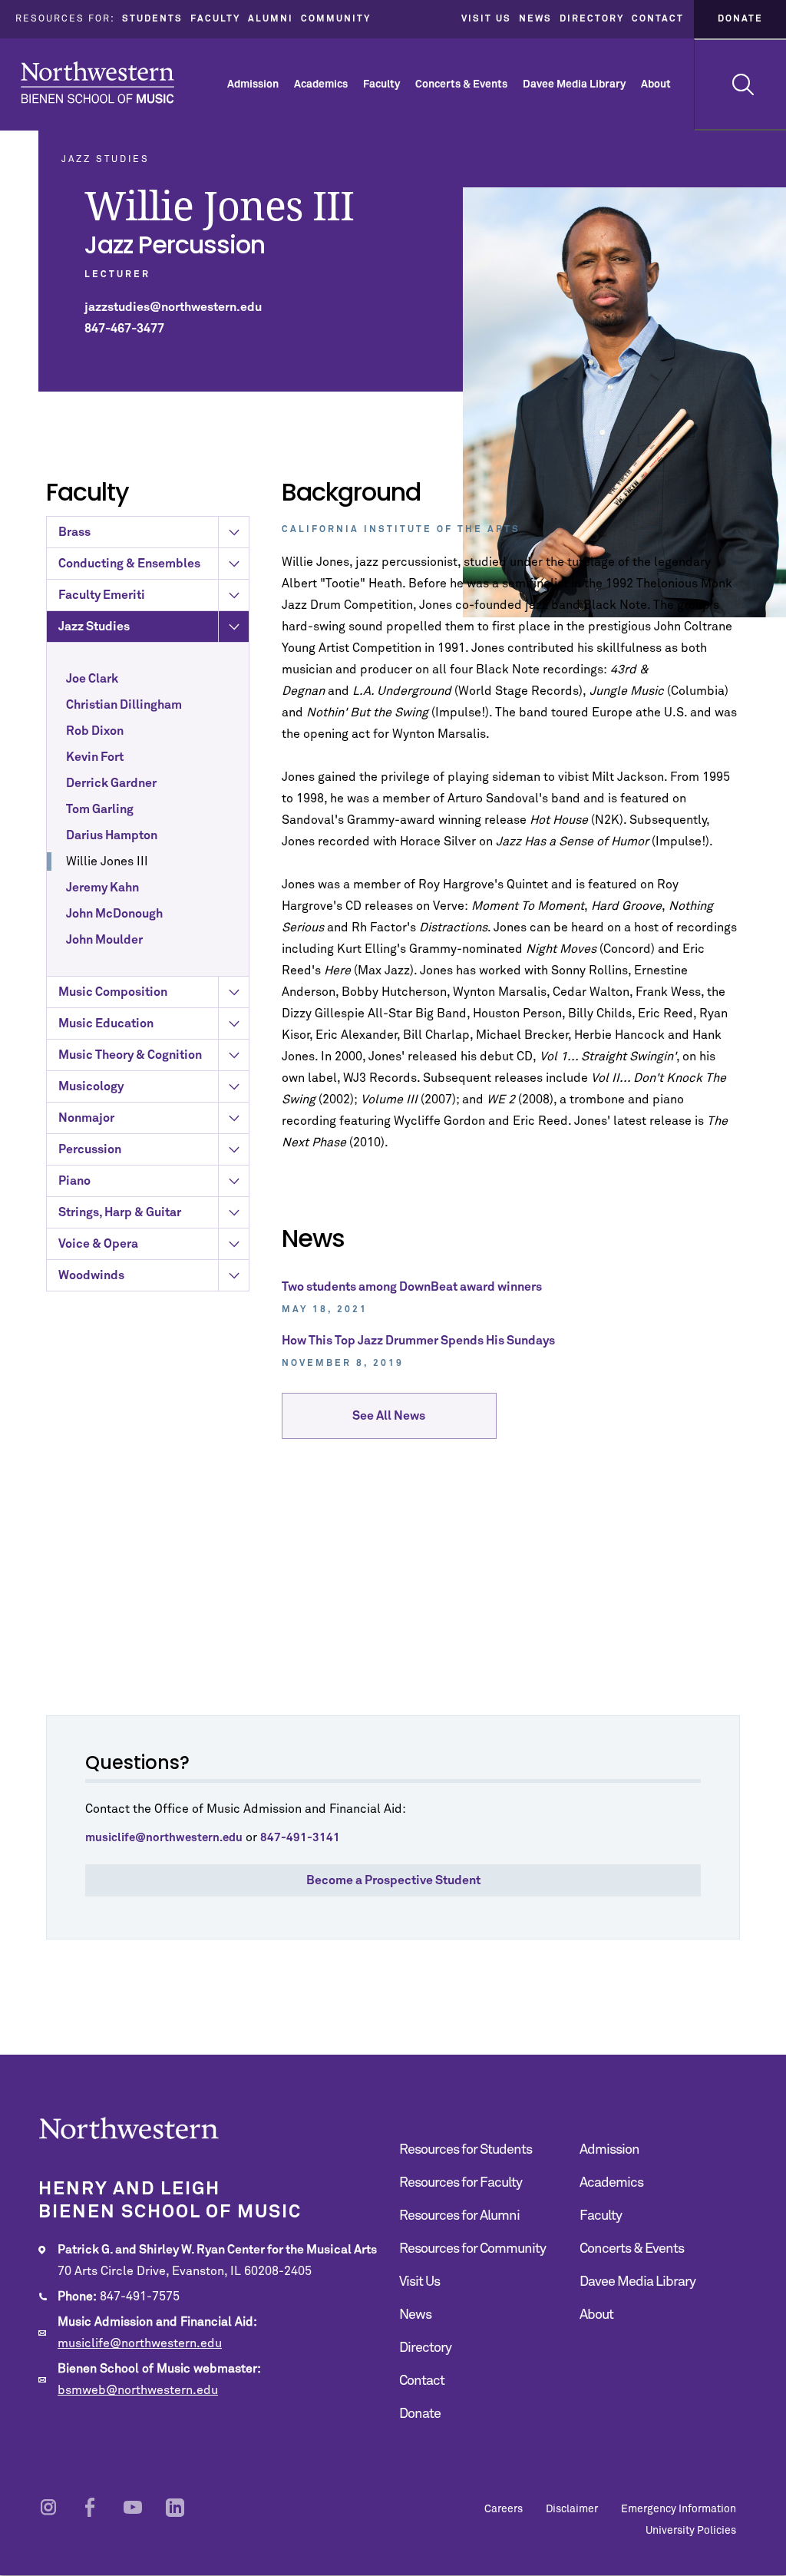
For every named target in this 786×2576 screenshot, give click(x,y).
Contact (658, 19)
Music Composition (113, 992)
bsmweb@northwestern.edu (138, 2390)
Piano (74, 1181)
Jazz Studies (94, 627)
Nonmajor (86, 1118)
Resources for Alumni (459, 2216)
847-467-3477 (124, 329)
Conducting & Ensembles (129, 564)
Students (152, 19)
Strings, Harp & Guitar (120, 1212)
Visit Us (486, 19)
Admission (253, 84)
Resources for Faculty (461, 2183)
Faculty (215, 19)
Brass (74, 532)
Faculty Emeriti (102, 595)
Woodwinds (91, 1275)
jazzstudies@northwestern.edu (173, 307)
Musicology (91, 1086)
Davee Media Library (574, 84)
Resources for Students (466, 2150)
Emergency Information (679, 2509)
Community (336, 19)
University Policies (691, 2531)
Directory (592, 19)
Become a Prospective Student (393, 1880)
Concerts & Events (461, 84)
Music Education (106, 1023)
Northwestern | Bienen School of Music (97, 83)
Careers (504, 2509)
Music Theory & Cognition (130, 1055)
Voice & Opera (98, 1244)
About (656, 84)
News (535, 19)
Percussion (90, 1149)
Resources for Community (472, 2249)
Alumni (271, 19)
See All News (389, 1416)
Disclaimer (572, 2509)
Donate (740, 19)
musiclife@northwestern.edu (140, 2343)
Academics (321, 84)
